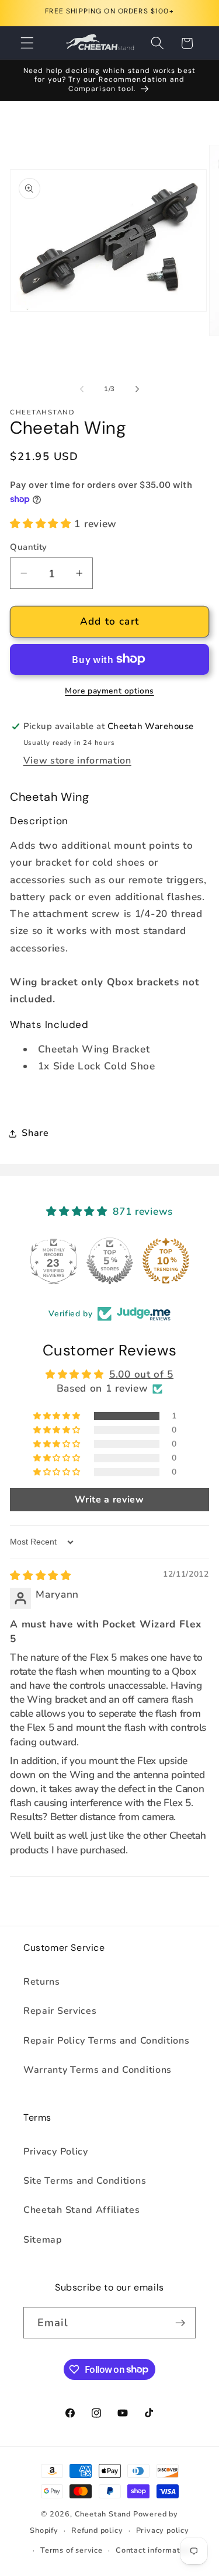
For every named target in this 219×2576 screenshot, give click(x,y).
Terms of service (72, 2550)
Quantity (29, 547)
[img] (41, 1576)
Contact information (154, 2550)
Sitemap (43, 2240)
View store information (77, 761)
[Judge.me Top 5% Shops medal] (110, 1261)
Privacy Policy (56, 2152)
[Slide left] (82, 389)
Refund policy (97, 2530)
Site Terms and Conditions (85, 2181)
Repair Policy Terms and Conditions (106, 2041)
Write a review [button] (109, 1500)
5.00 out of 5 (141, 1374)
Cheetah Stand (104, 2514)
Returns (42, 1982)
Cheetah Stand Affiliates (82, 2210)
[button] (27, 43)
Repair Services (60, 2011)
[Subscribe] (180, 2323)
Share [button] (35, 1133)
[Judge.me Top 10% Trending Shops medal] (166, 1261)
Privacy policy (163, 2530)
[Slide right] (137, 389)
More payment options (109, 691)
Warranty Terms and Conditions (98, 2070)
